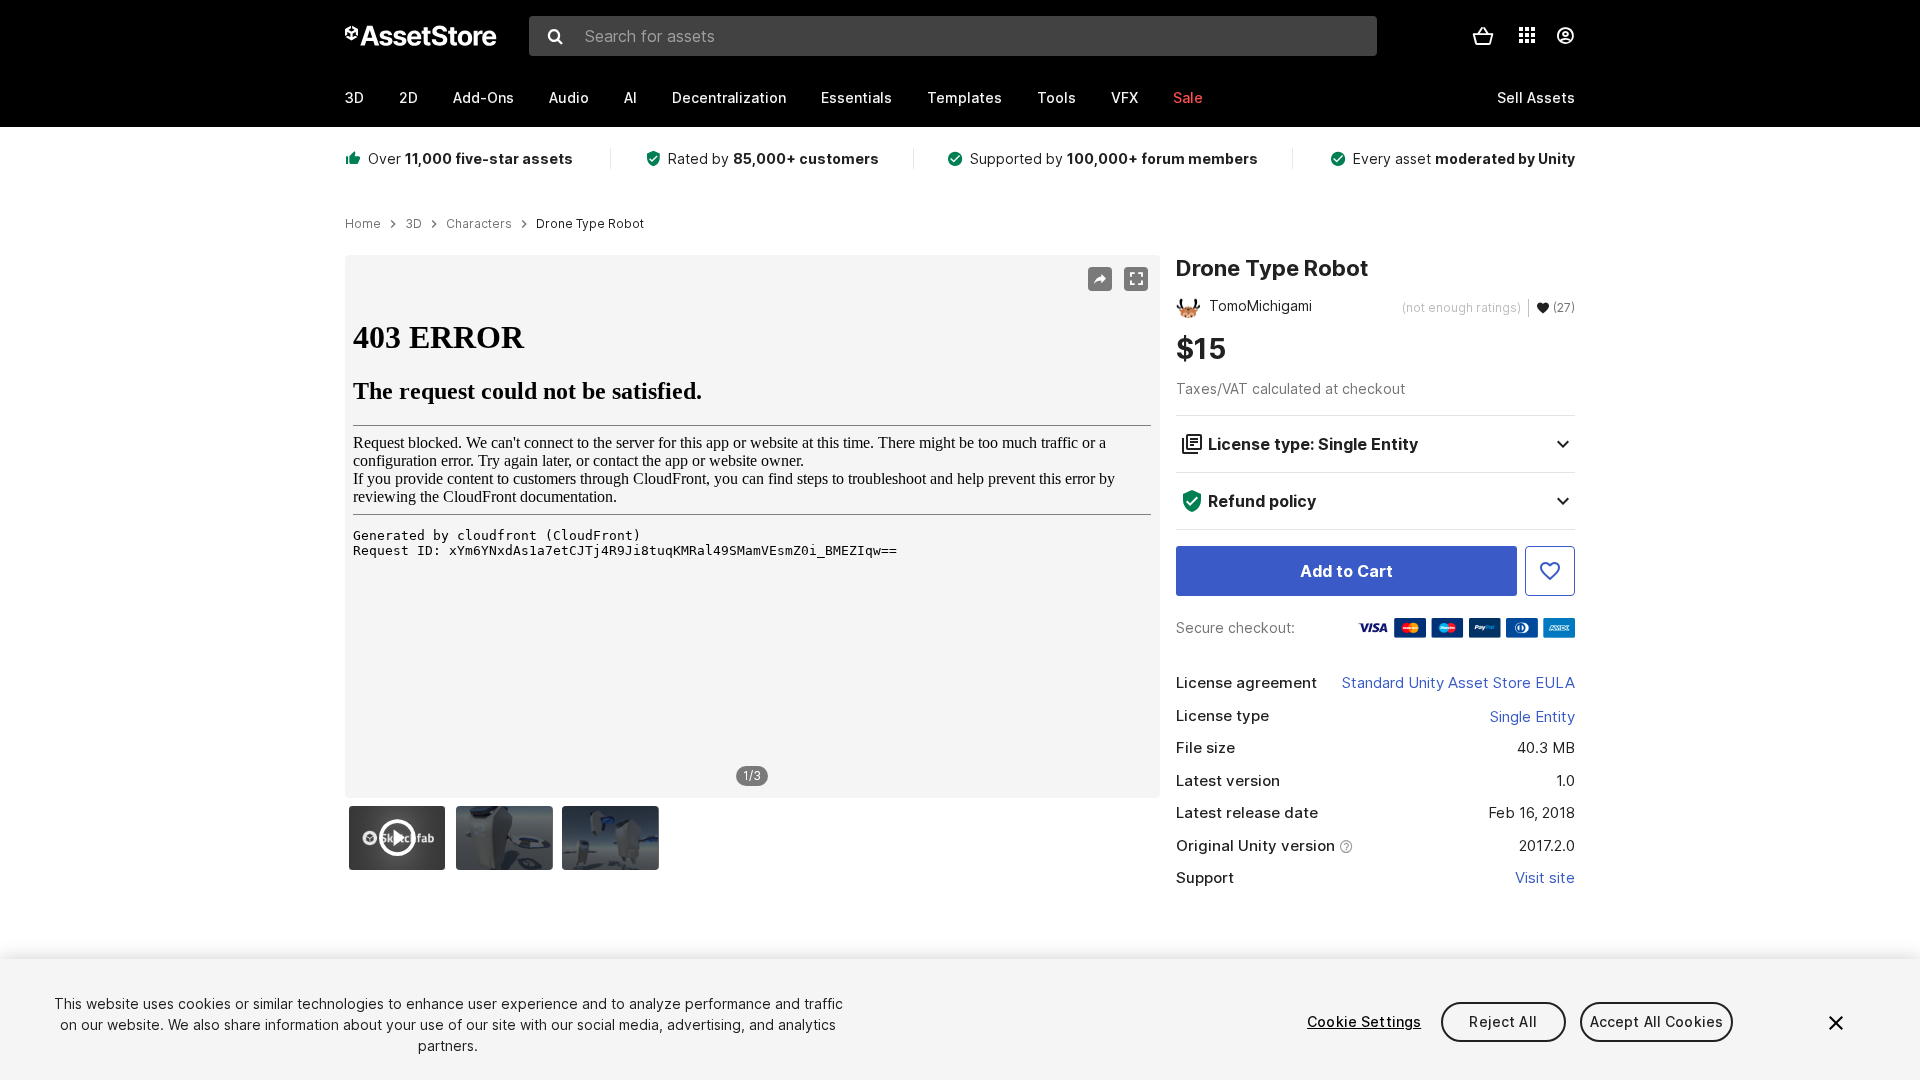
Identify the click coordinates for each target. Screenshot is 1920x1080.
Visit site (1545, 877)
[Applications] (1527, 35)
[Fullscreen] (1136, 279)
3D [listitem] (413, 224)
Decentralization (729, 97)
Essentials (856, 97)
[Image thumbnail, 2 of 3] (509, 838)
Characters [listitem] (479, 224)
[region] (752, 527)
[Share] (1100, 279)
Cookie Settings (1364, 1021)
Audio (569, 97)
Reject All (1502, 1021)
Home (363, 224)
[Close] (1836, 1023)
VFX (1124, 97)
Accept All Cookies (1657, 1021)
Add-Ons (483, 97)
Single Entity (1532, 716)
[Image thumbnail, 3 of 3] (615, 838)
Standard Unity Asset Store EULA (1458, 682)
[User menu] (1565, 36)
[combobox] (953, 36)
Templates (964, 97)
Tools (1056, 97)
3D (354, 97)
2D (408, 97)
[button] (1483, 36)
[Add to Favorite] (1550, 571)
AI (630, 97)
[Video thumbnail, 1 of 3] (402, 838)
